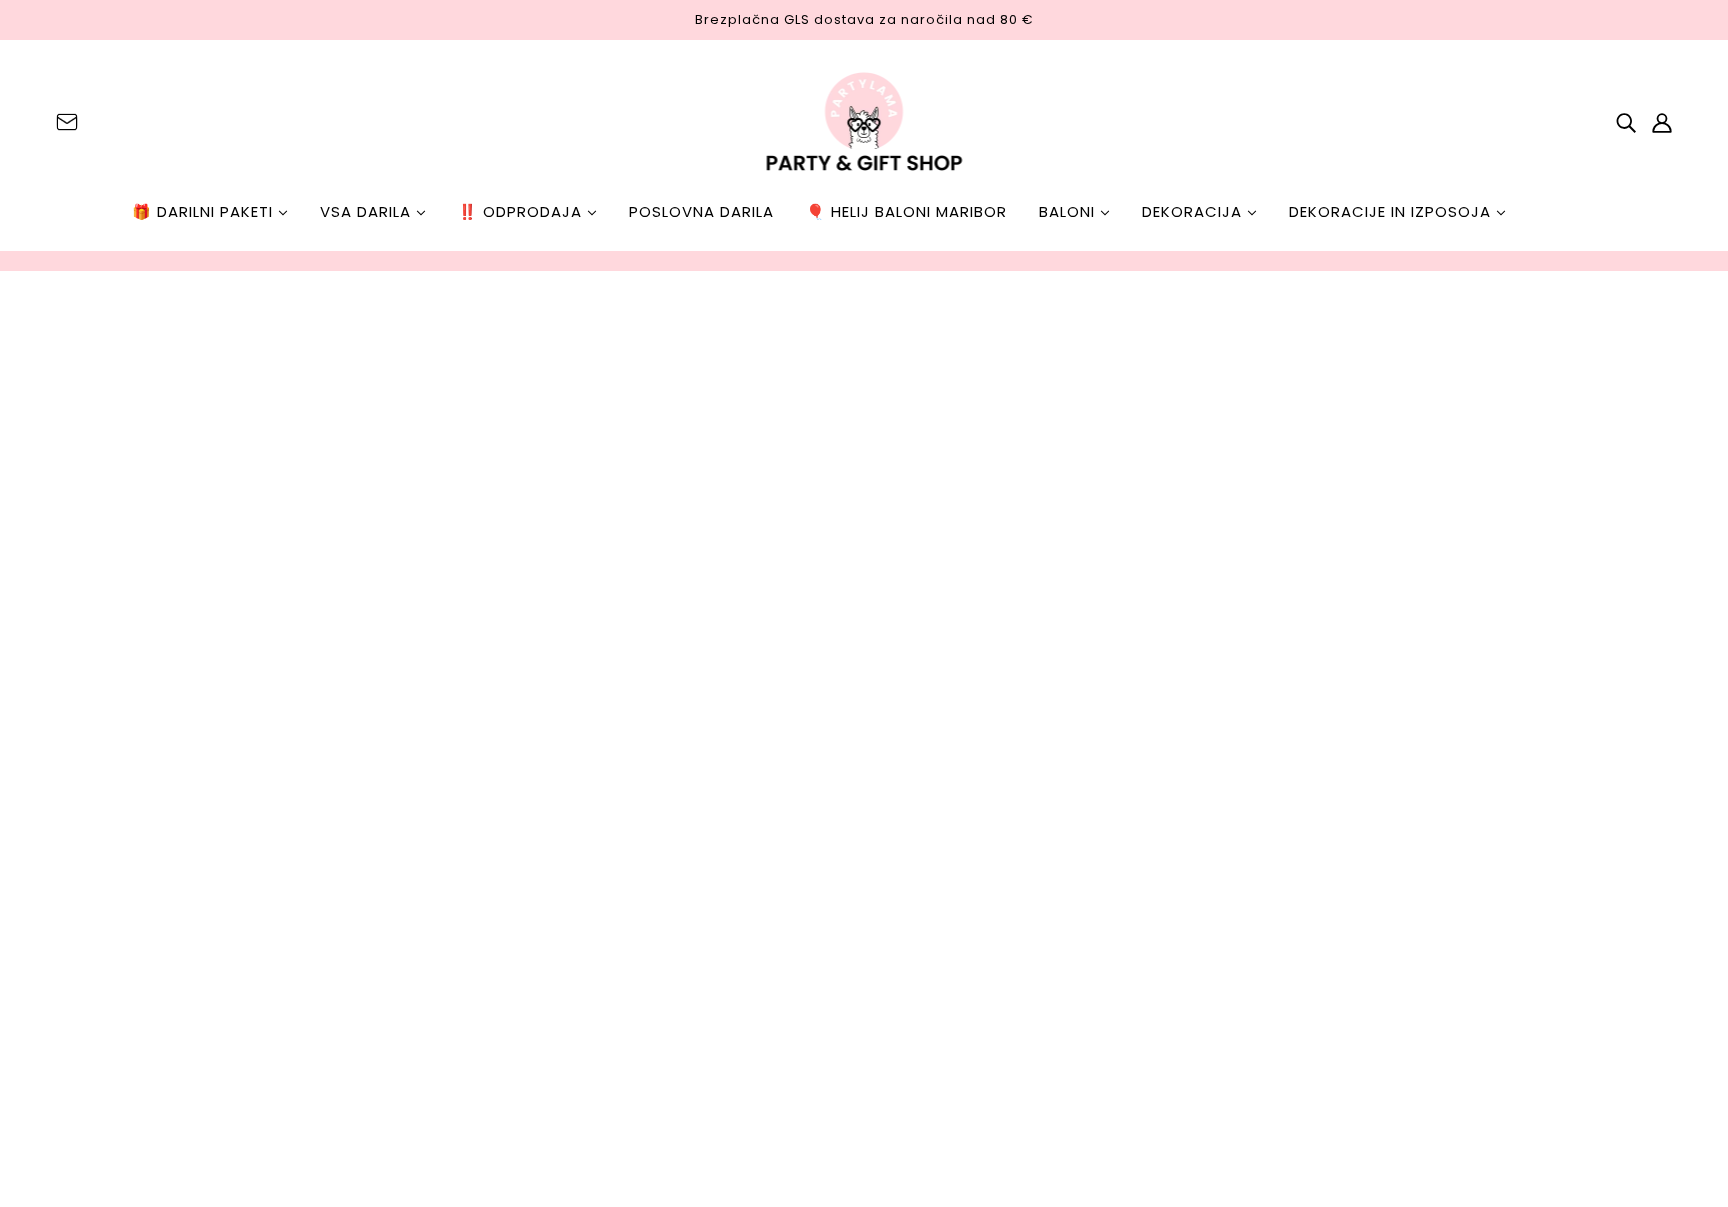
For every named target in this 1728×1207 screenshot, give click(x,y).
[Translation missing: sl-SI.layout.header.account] (1662, 122)
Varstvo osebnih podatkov (168, 782)
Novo (794, 854)
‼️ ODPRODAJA (522, 211)
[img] (67, 122)
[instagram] (814, 1059)
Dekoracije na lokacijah (864, 966)
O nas (86, 710)
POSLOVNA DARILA (701, 211)
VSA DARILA (368, 211)
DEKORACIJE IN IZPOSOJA (1392, 211)
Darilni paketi (825, 742)
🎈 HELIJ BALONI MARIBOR (906, 211)
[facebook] (782, 1059)
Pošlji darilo (817, 686)
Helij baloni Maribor (848, 1022)
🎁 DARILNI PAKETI (205, 211)
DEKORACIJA (1194, 211)
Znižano (804, 910)
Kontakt (95, 686)
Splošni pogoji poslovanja (161, 758)
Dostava (97, 806)
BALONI (1069, 211)
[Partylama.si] (864, 122)
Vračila (91, 830)
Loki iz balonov (830, 798)
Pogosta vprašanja (137, 734)
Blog (81, 854)
